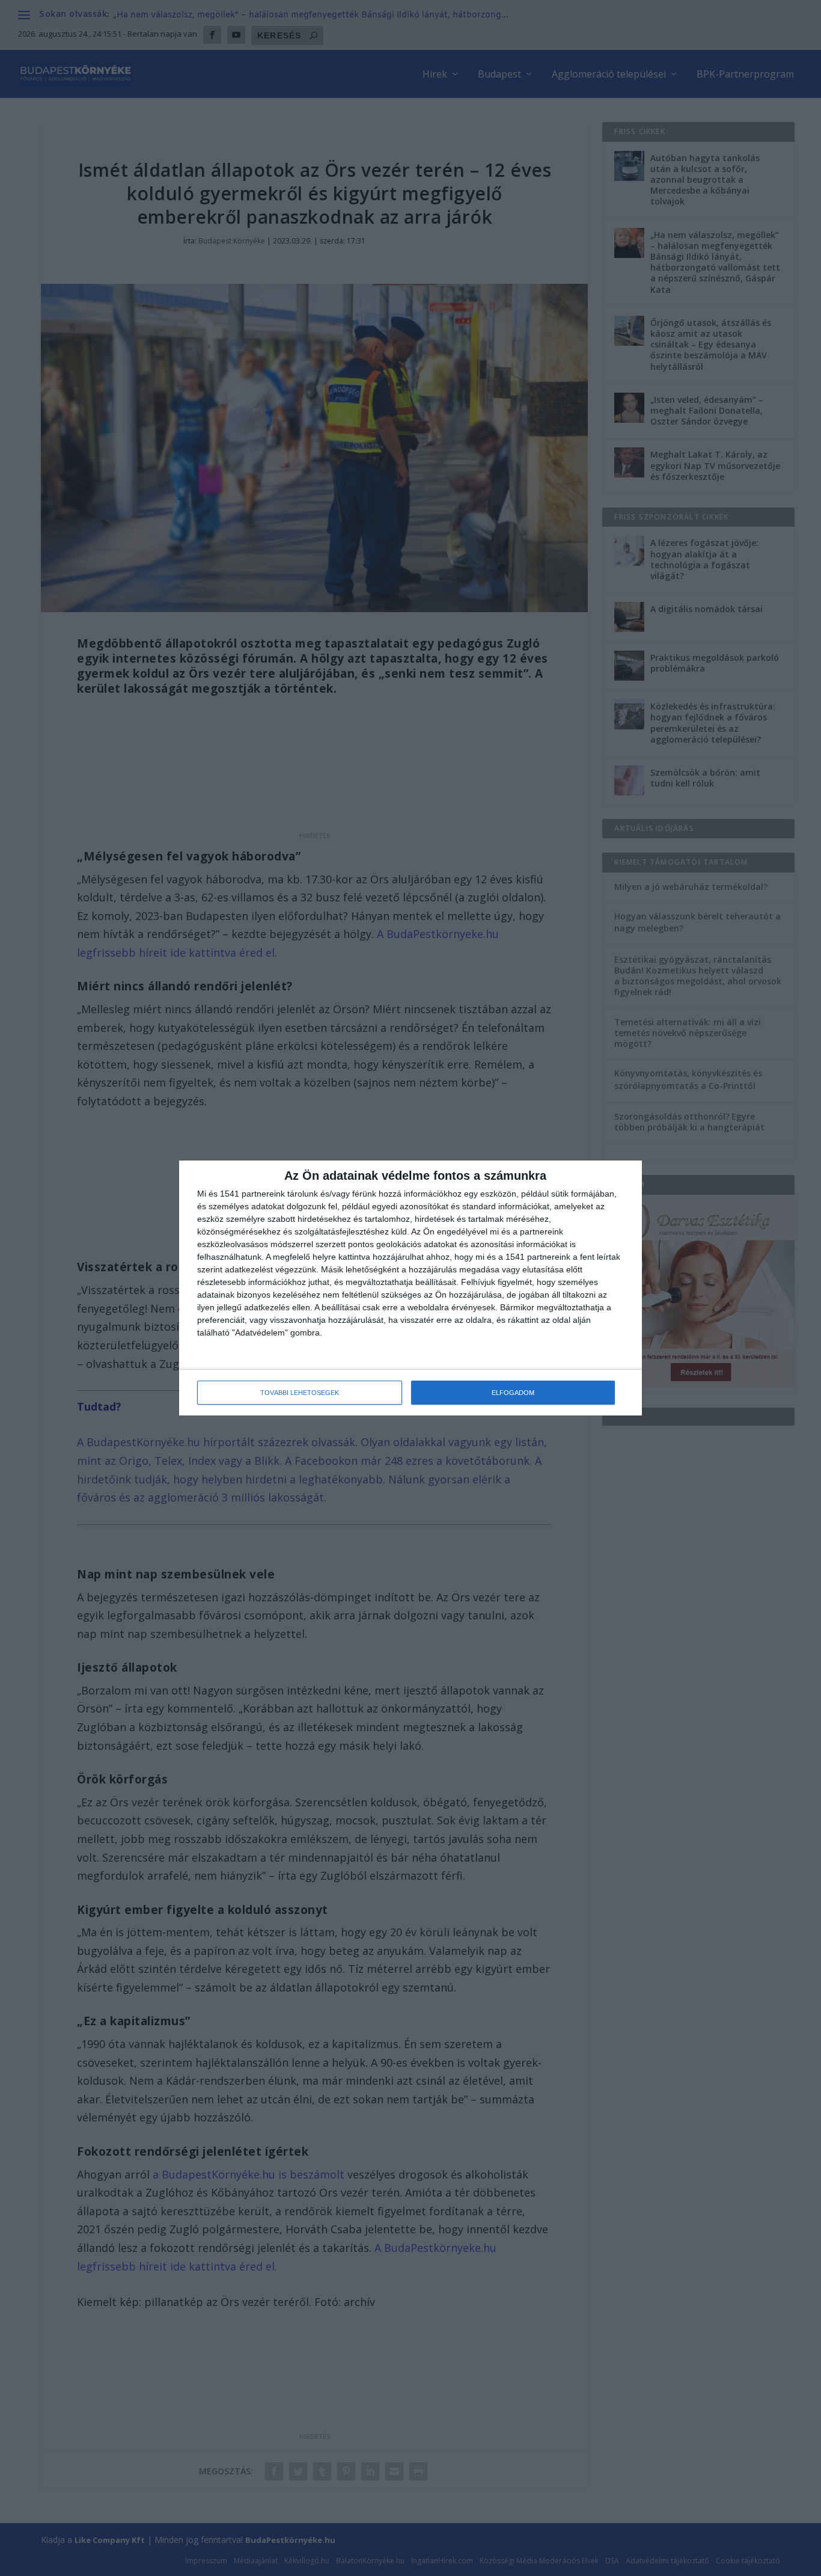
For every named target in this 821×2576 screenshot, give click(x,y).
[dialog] (410, 1288)
